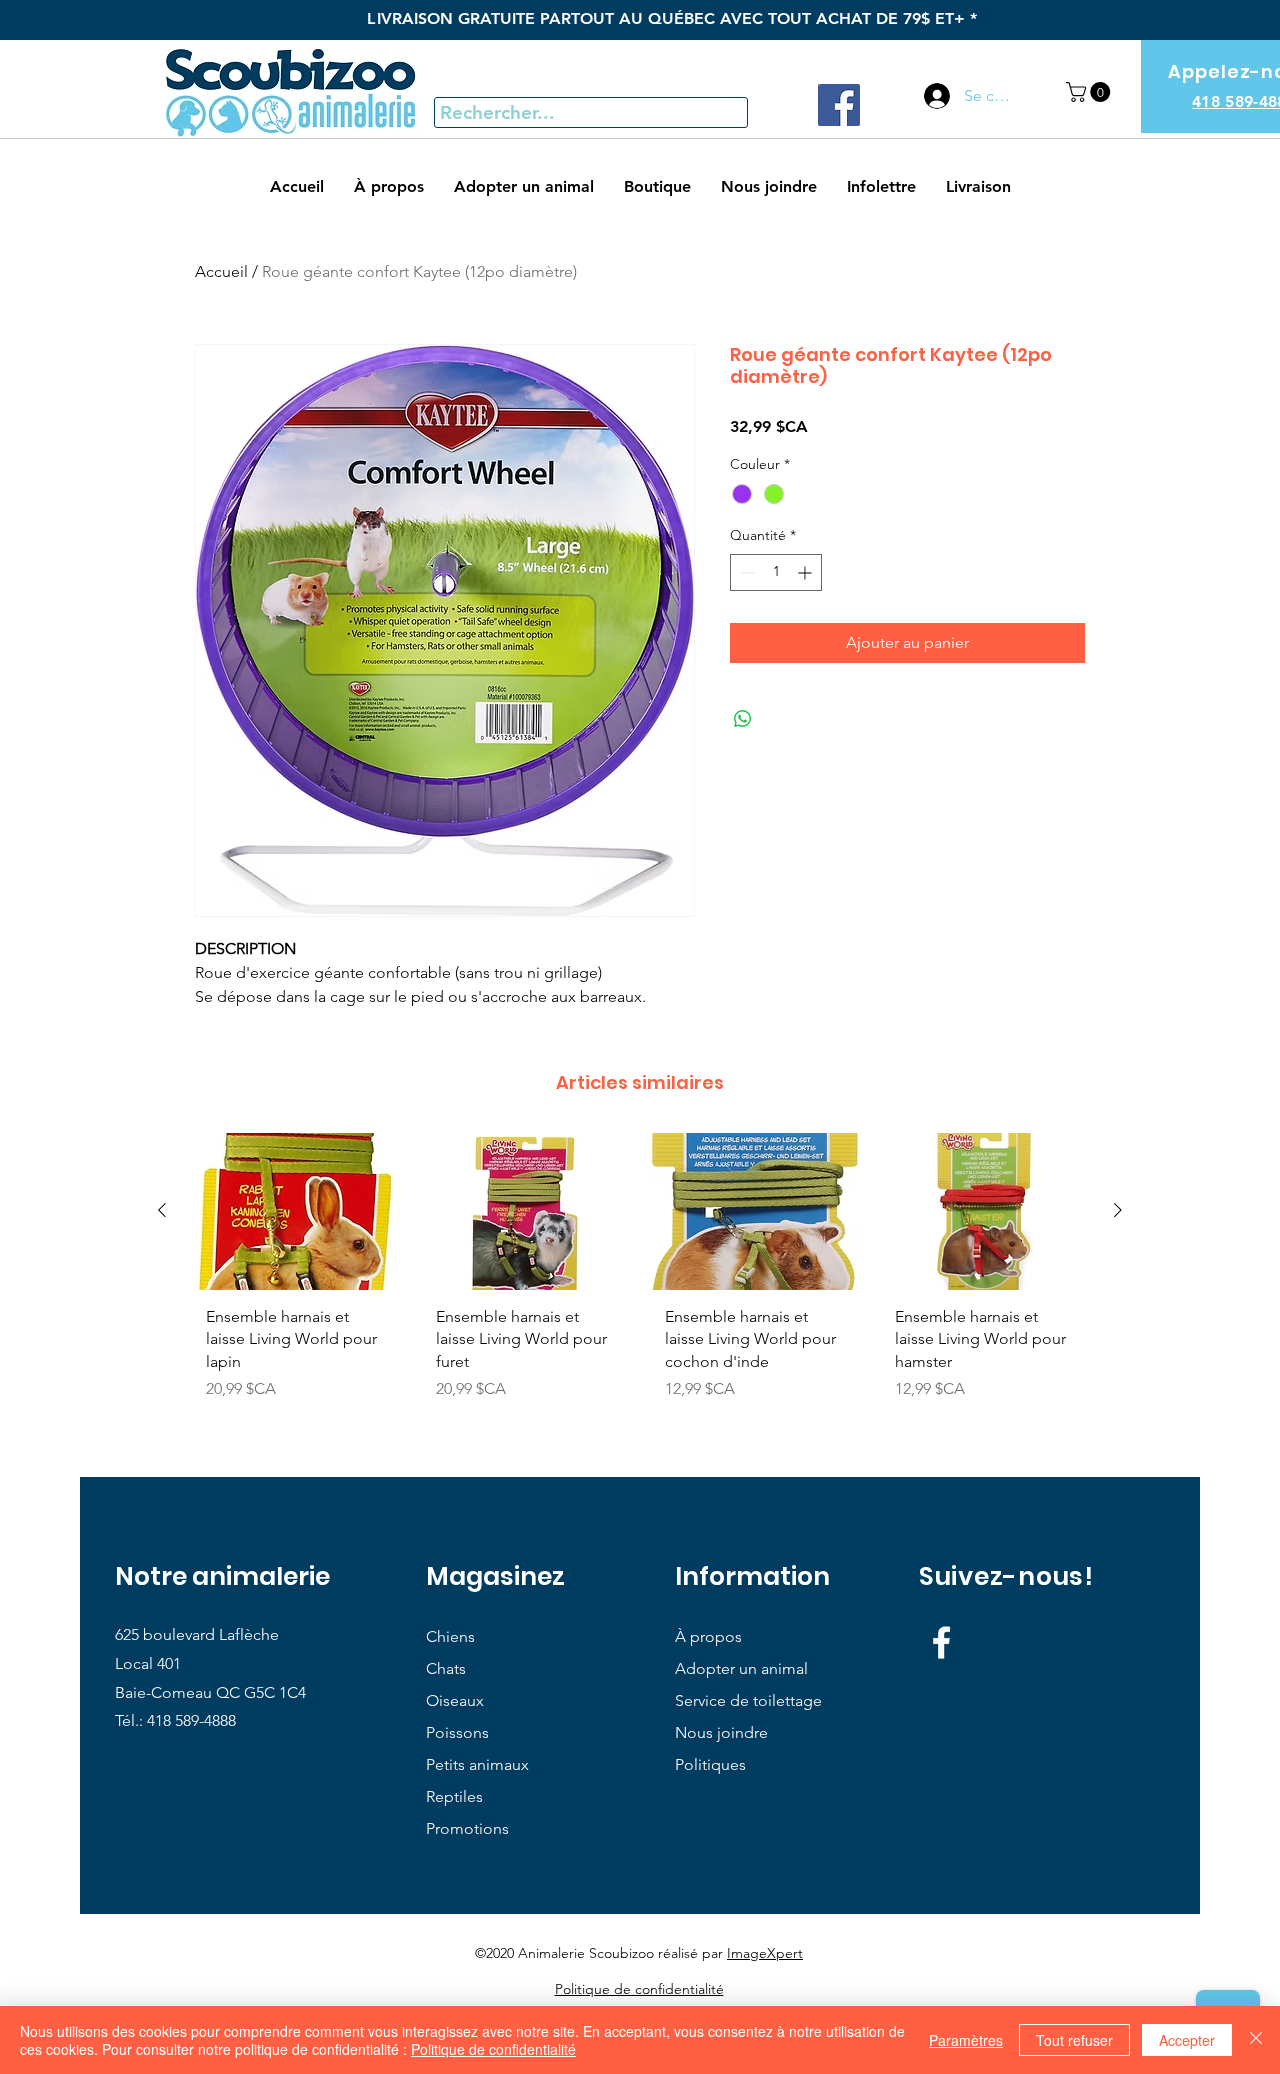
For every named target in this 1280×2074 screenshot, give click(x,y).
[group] (640, 1274)
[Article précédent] (162, 1210)
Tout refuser (1074, 2040)
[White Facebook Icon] (941, 1642)
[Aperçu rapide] (296, 1211)
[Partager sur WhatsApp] (743, 719)
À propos (708, 1636)
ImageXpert (765, 1953)
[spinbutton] (776, 572)
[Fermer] (1256, 2040)
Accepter (1187, 2040)
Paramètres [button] (966, 2040)
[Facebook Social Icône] (839, 105)
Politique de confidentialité (493, 2049)
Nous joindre (721, 1732)
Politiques (710, 1764)
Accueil (221, 271)
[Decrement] (745, 572)
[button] (1090, 92)
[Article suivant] (1118, 1210)
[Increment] (806, 572)
